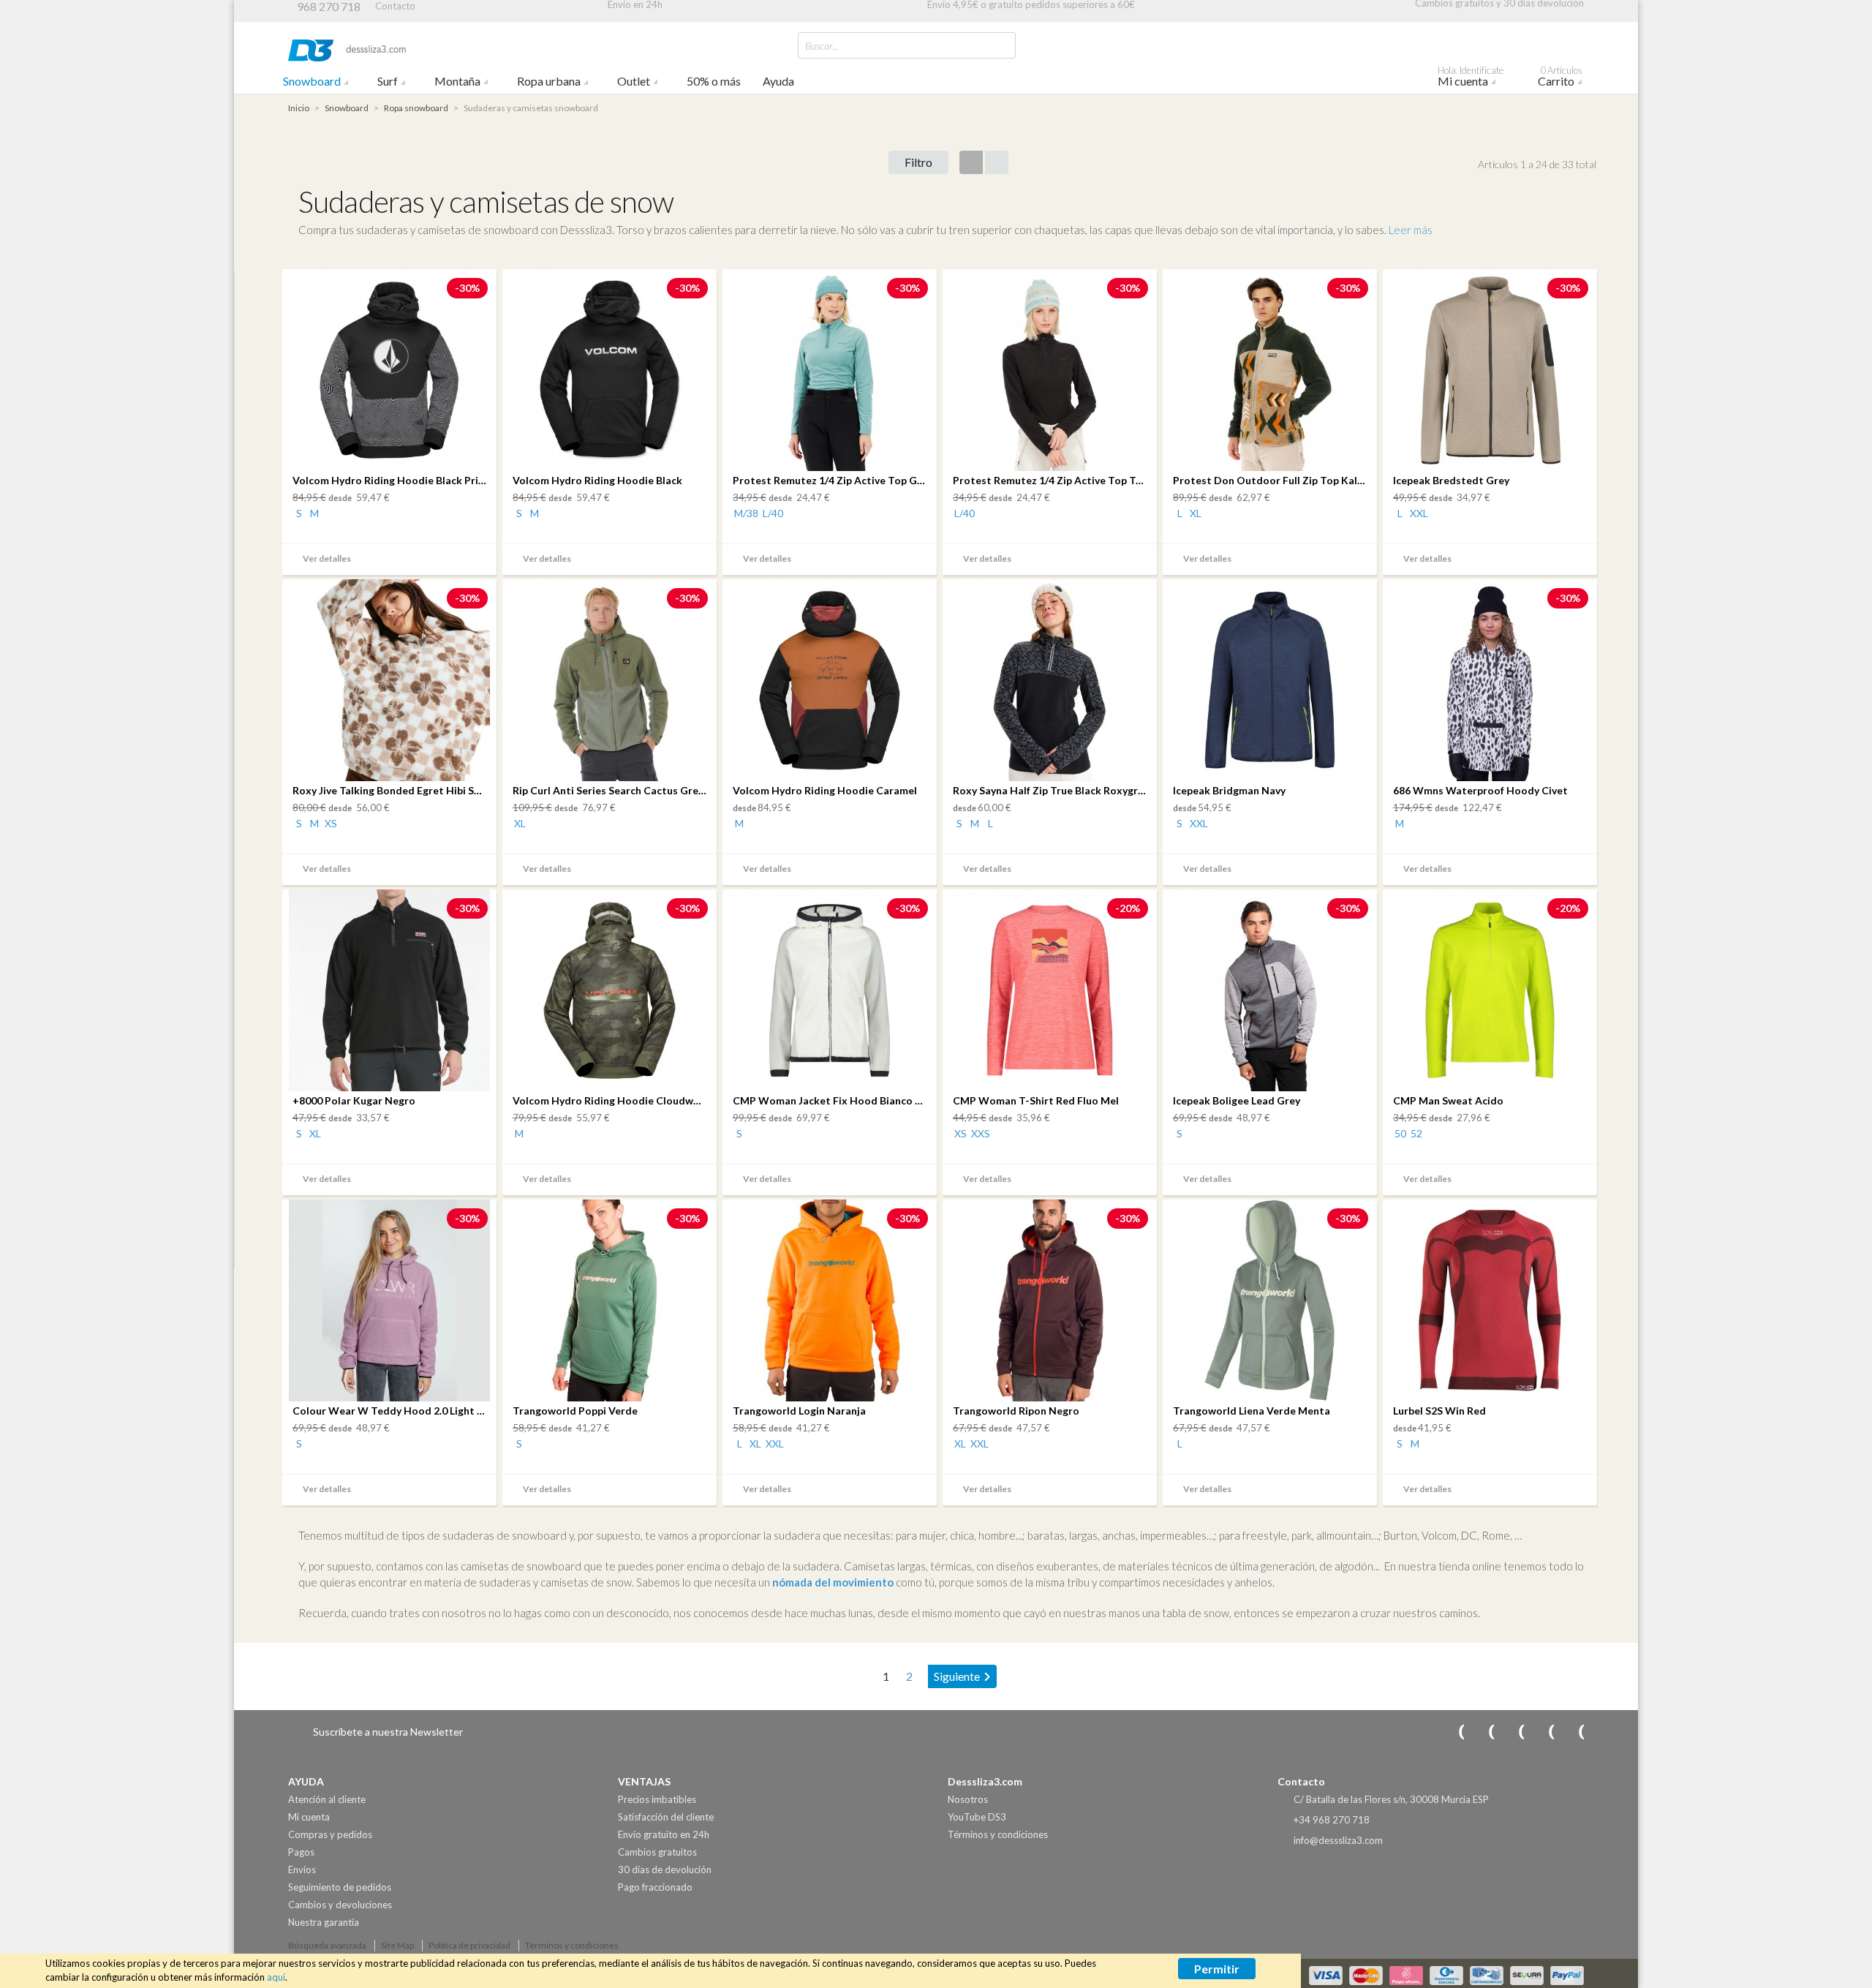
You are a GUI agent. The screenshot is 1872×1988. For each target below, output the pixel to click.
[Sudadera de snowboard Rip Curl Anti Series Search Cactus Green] (609, 680)
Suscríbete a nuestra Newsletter (388, 1732)
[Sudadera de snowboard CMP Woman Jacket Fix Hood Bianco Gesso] (830, 990)
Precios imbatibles (657, 1799)
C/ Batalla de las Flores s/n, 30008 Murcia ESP (1391, 1799)
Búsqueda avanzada (327, 1945)
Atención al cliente (327, 1799)
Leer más (1411, 230)
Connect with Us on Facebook (1511, 1732)
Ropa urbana (549, 81)
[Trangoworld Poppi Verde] (609, 1300)
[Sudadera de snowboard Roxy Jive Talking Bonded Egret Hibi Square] (389, 680)
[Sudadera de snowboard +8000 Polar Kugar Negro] (389, 990)
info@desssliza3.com (1338, 1840)
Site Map (397, 1945)
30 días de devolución (665, 1870)
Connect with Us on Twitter (1541, 1732)
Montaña (457, 81)
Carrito (1560, 78)
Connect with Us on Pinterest (1571, 1732)
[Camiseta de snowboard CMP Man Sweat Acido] (1490, 990)
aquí (276, 1977)
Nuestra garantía (324, 1922)
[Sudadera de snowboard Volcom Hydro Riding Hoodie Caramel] (830, 680)
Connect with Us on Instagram (1452, 1732)
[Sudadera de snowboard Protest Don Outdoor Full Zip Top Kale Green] (1270, 370)
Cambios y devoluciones (340, 1905)
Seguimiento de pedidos (340, 1887)
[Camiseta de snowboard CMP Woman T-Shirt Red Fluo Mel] (1050, 990)
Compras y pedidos (330, 1834)
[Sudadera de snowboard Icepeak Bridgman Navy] (1270, 680)
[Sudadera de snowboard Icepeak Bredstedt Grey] (1490, 370)
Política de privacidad (469, 1945)
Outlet (634, 81)
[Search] (1001, 45)
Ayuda (778, 81)
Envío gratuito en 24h (664, 1834)
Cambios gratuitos (657, 1852)
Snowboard (312, 81)
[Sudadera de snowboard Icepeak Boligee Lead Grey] (1270, 990)
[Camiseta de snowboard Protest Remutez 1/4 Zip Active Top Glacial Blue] (830, 370)
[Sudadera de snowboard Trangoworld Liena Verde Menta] (1270, 1300)
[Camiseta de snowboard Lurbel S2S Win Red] (1490, 1300)
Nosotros (968, 1799)
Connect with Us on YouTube (1482, 1732)
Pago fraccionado (655, 1887)
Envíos (302, 1870)
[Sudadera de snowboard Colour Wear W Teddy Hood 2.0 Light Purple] (389, 1300)
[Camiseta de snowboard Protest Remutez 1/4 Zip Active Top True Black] (1050, 370)
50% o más (714, 81)
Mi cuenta (1471, 78)
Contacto (395, 6)
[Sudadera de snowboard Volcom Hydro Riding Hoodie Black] (609, 370)
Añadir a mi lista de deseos (480, 560)
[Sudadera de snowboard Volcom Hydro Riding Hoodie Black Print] (389, 370)
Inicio (299, 108)
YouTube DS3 (977, 1817)
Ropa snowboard (416, 108)
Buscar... (822, 46)
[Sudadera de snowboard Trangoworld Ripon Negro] (1050, 1300)
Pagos (301, 1852)
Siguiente (957, 1676)
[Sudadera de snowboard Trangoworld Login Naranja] (830, 1300)
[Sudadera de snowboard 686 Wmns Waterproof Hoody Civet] (1490, 680)
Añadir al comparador (459, 560)
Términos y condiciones (998, 1834)
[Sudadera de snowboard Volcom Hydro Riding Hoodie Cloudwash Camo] (609, 990)
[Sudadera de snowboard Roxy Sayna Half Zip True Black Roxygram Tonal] (1050, 680)
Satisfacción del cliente (666, 1817)
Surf (388, 81)
